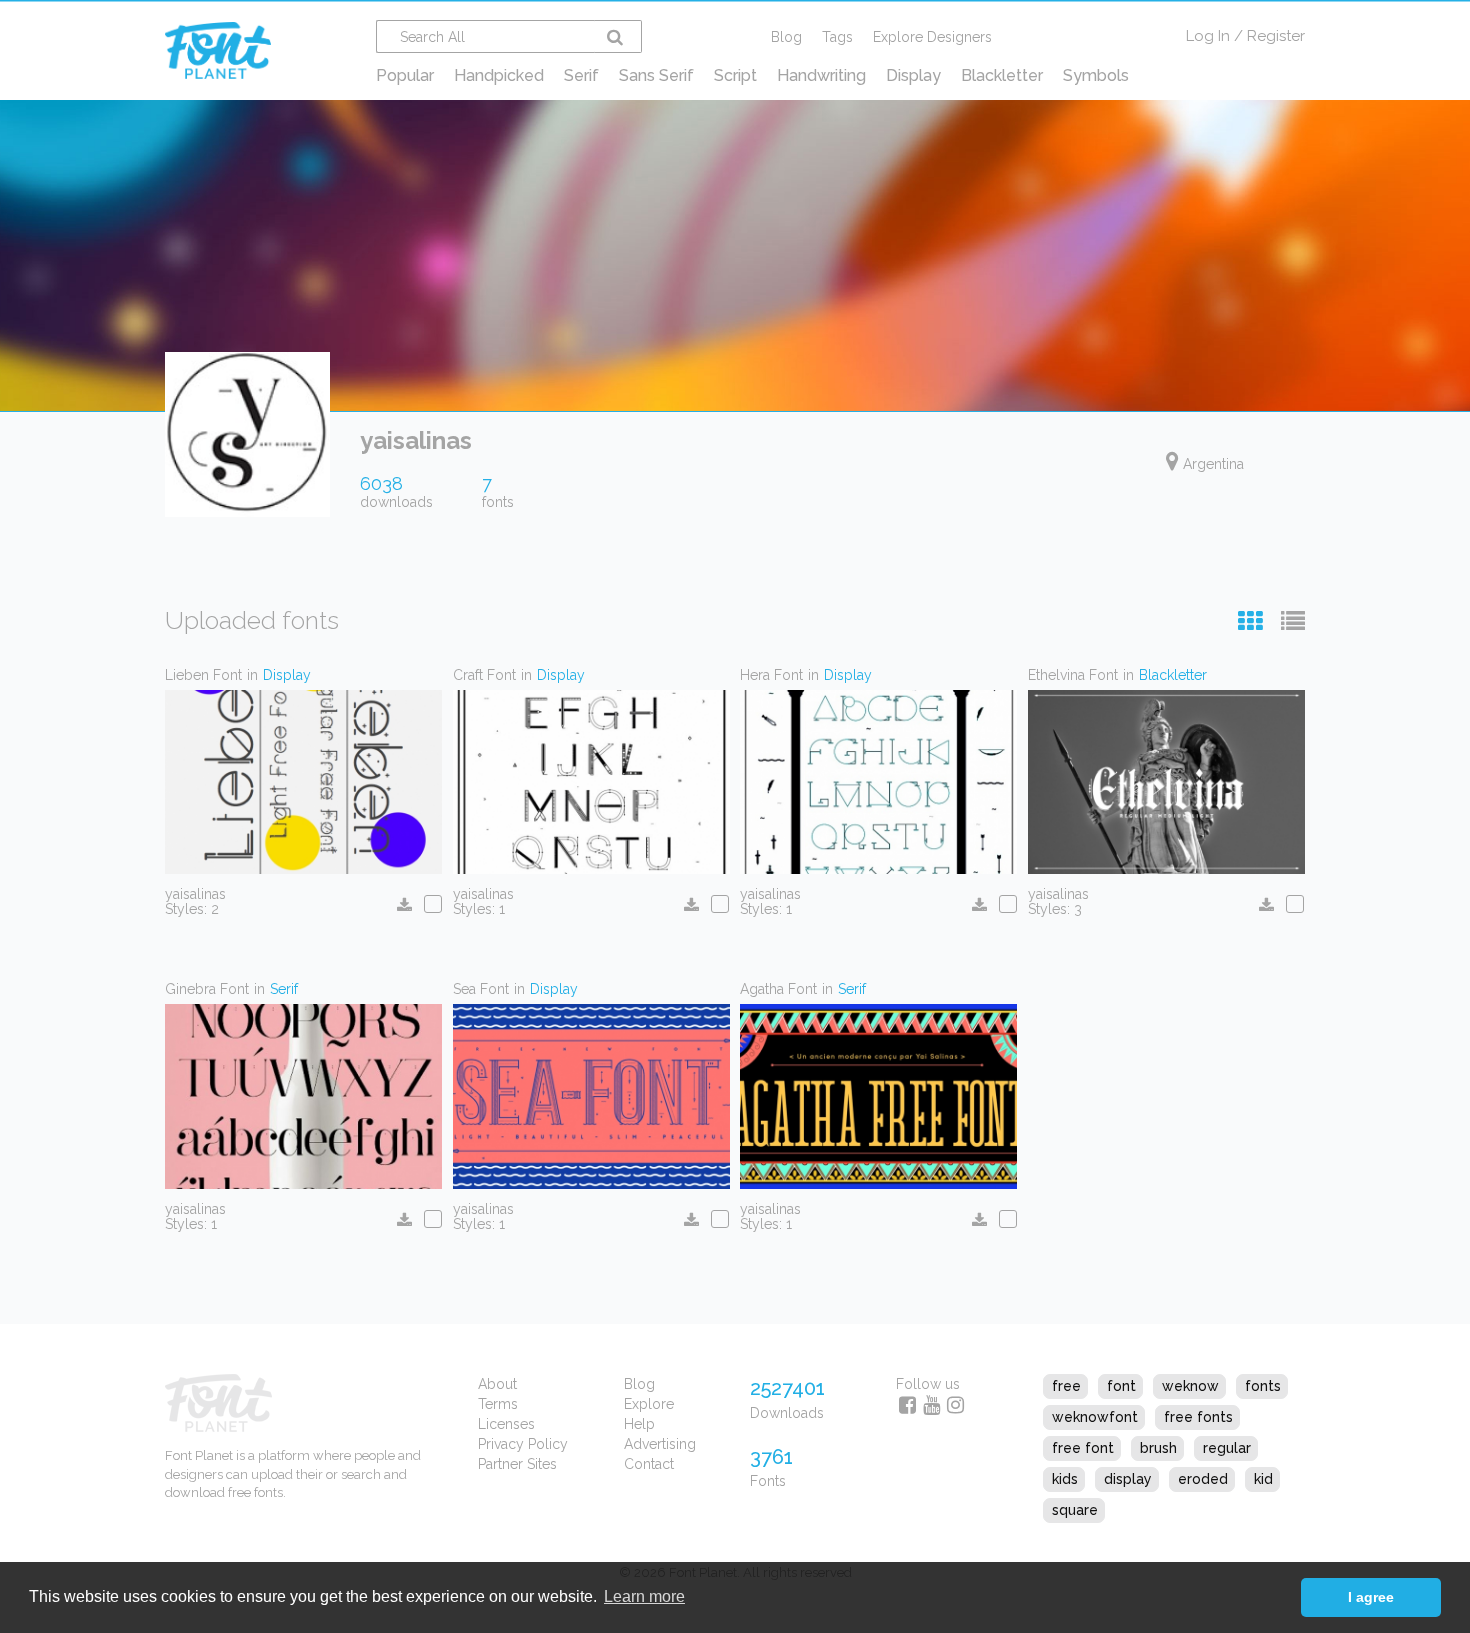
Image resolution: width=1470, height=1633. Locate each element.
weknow (1190, 1386)
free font (1083, 1448)
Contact (649, 1464)
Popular (405, 75)
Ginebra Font (207, 989)
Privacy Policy (523, 1444)
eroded (1203, 1479)
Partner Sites (517, 1464)
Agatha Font (778, 989)
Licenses (506, 1424)
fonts (1263, 1386)
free (1066, 1386)
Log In (1208, 36)
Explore (649, 1404)
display (1128, 1479)
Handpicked (499, 75)
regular (1227, 1448)
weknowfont (1095, 1417)
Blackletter (1002, 75)
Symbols (1096, 75)
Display (913, 75)
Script (735, 75)
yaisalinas (195, 894)
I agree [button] (1371, 1597)
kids (1065, 1479)
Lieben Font (203, 675)
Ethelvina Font (1073, 675)
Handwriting (821, 75)
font (1121, 1386)
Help (639, 1424)
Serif (581, 75)
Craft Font (484, 675)
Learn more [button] (644, 1596)
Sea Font (481, 989)
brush (1158, 1448)
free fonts (1198, 1417)
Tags (837, 37)
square (1075, 1510)
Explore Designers (932, 37)
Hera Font (771, 675)
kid (1263, 1479)
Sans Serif (656, 75)
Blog (786, 37)
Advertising (660, 1444)
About (497, 1384)
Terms (498, 1404)
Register (1276, 36)
